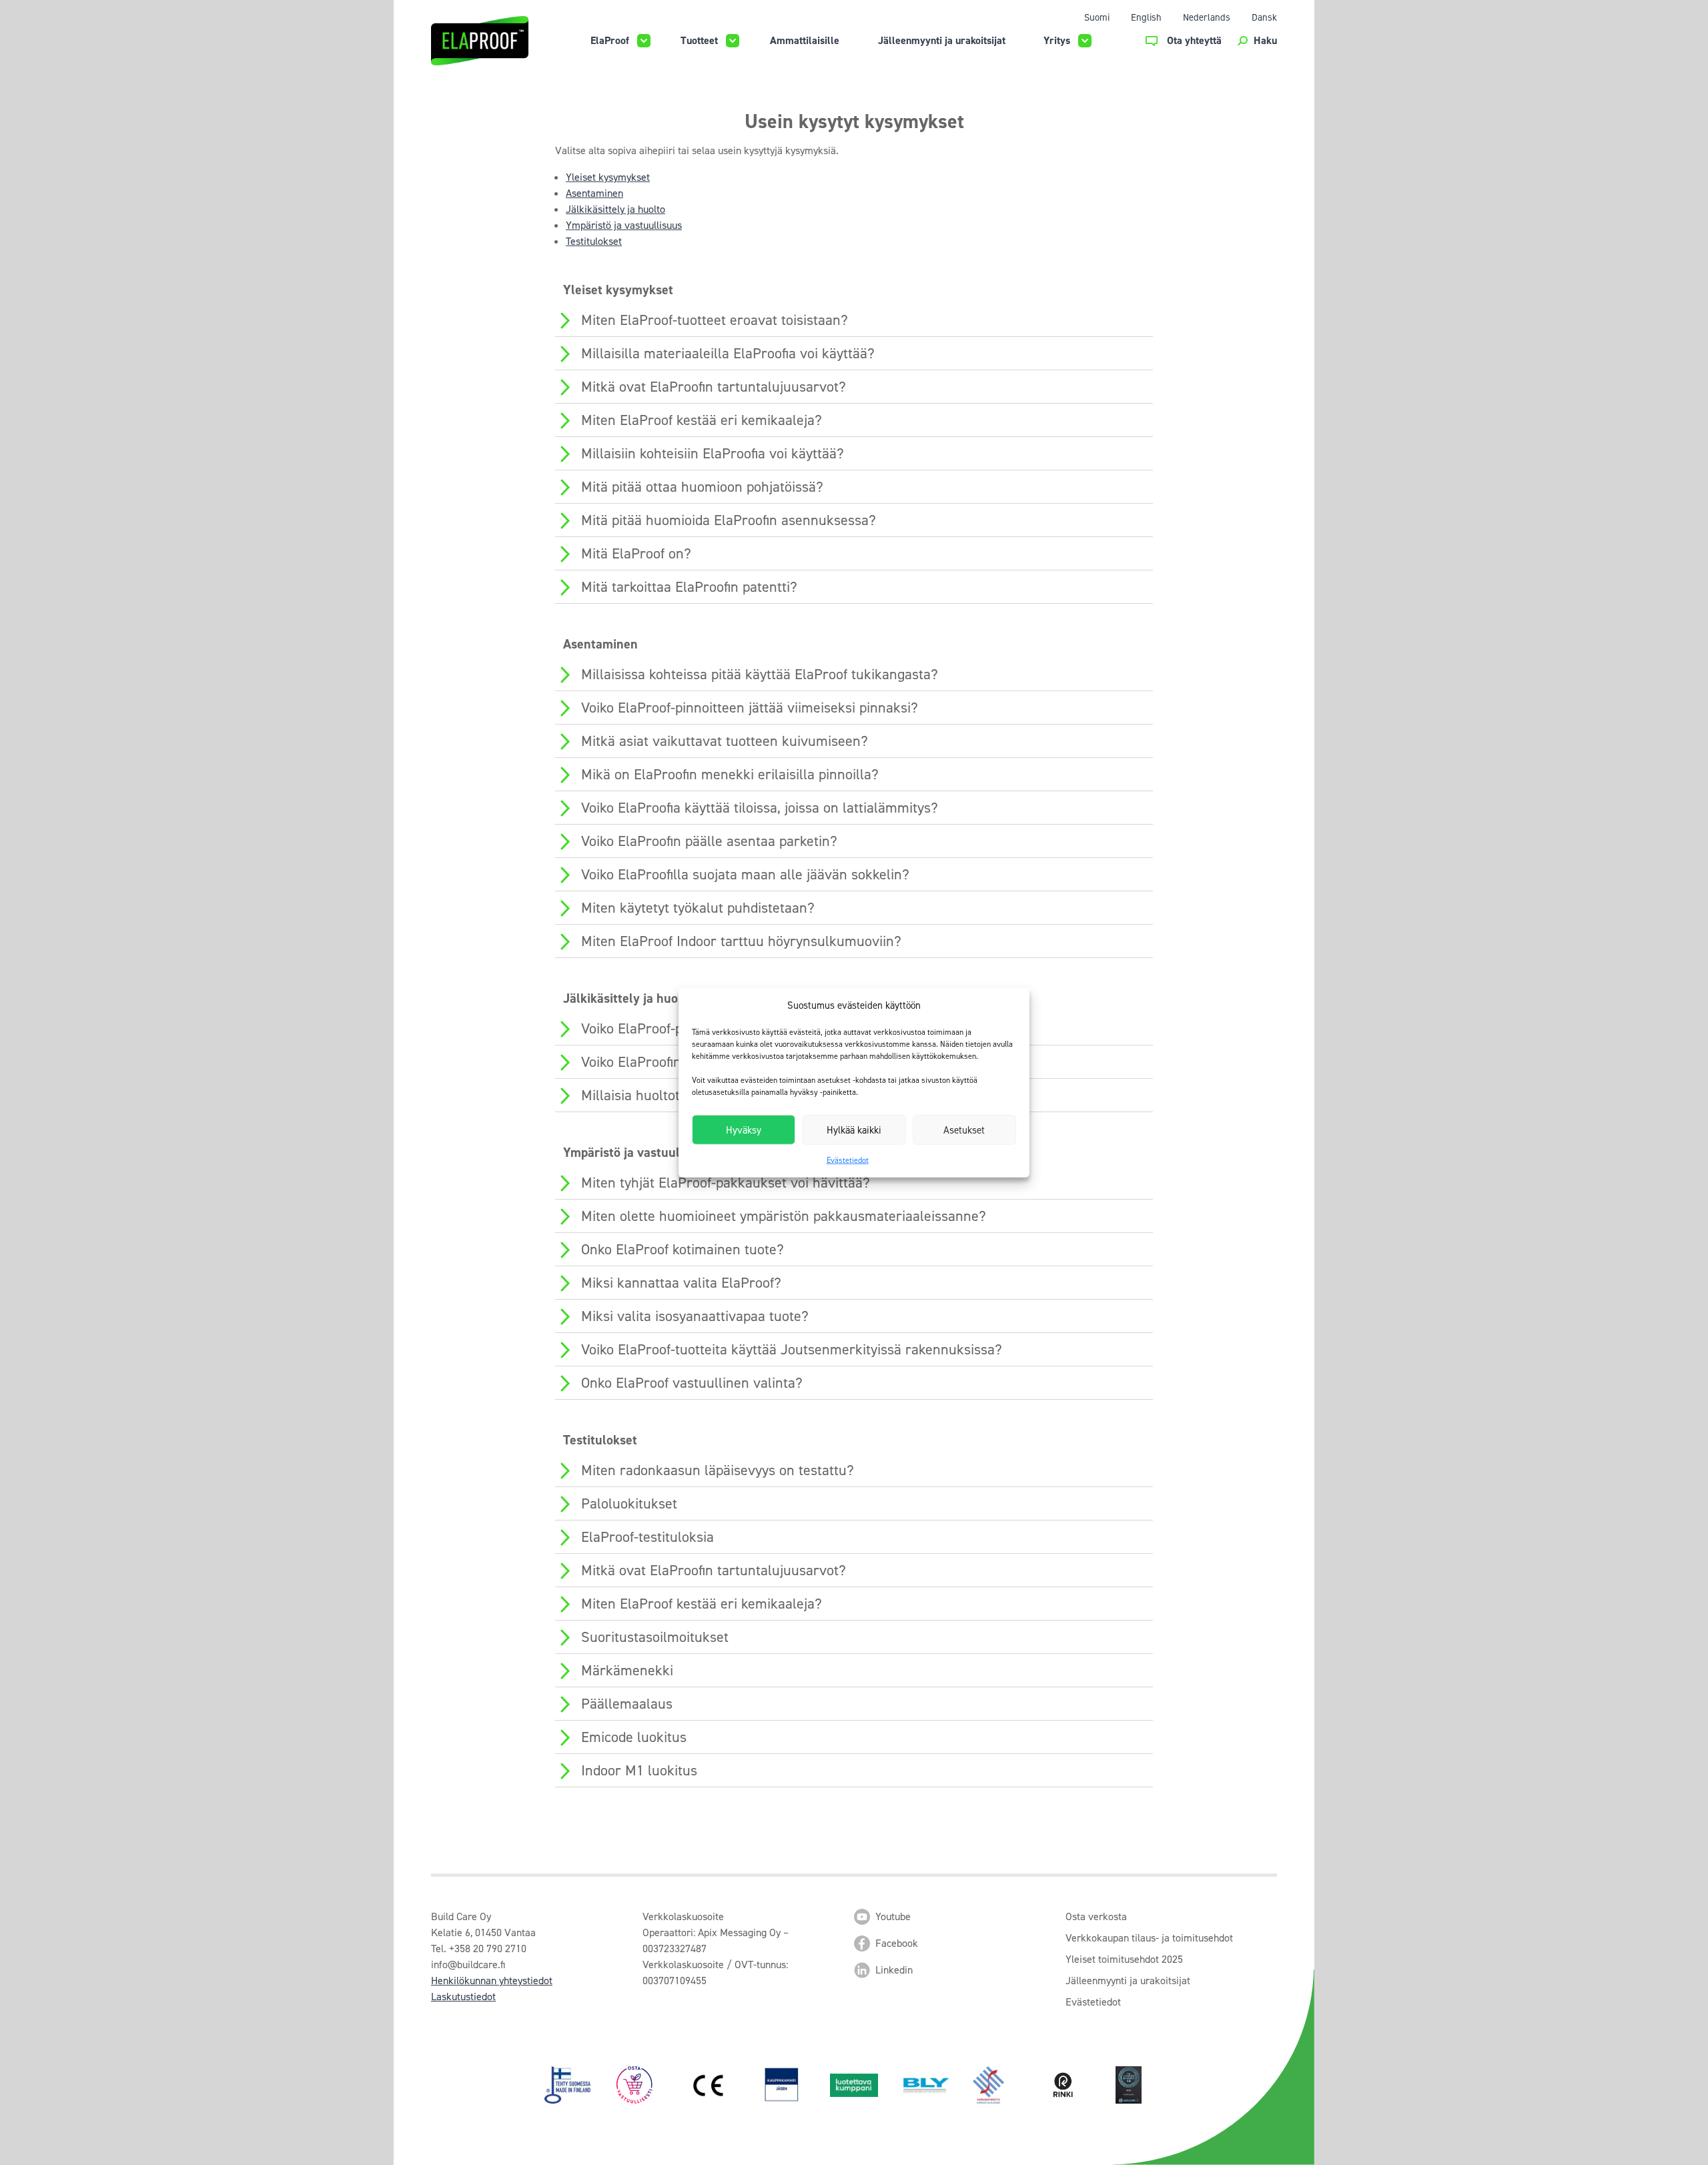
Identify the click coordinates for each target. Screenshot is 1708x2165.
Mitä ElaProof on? (636, 553)
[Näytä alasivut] (644, 41)
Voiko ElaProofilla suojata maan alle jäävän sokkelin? (745, 874)
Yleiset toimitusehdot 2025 (1124, 1959)
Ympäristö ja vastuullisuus (624, 225)
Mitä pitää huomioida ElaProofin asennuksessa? (729, 520)
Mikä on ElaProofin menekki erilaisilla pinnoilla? (730, 774)
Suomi (1097, 17)
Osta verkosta (1096, 1916)
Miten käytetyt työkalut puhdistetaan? (698, 908)
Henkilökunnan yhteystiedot (492, 1981)
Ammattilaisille (805, 40)
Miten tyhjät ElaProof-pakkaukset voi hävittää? (726, 1183)
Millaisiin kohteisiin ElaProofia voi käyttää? (713, 453)
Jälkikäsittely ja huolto (615, 209)
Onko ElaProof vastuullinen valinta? (692, 1383)
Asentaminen (594, 193)
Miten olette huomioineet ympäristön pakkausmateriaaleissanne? (784, 1216)
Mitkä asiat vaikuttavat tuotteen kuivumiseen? (725, 741)
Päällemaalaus (627, 1704)
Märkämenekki (627, 1670)
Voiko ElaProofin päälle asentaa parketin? (709, 841)
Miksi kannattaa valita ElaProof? (681, 1283)
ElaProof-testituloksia (648, 1537)
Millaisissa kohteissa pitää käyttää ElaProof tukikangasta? (760, 674)
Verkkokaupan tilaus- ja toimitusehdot (1149, 1938)
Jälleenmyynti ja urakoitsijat (942, 40)
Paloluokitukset (629, 1503)
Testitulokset (594, 241)
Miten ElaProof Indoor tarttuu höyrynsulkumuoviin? (741, 941)
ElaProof (610, 40)
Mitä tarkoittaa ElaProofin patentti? (689, 587)
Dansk (1264, 17)
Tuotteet (699, 40)
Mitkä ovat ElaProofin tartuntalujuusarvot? (714, 387)
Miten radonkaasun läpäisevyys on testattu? (718, 1470)
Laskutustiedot (463, 1997)
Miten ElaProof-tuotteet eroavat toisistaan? (715, 320)
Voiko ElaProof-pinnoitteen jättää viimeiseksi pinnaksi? (750, 708)
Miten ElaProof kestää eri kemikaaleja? (702, 420)
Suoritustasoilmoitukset (655, 1637)
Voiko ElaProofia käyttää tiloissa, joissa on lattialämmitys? (760, 808)
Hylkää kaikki (854, 1130)
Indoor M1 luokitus (639, 1770)
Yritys (1057, 40)
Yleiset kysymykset (608, 177)
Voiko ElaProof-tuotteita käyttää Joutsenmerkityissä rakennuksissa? (792, 1349)
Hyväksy (744, 1130)
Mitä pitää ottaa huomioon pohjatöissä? (702, 487)
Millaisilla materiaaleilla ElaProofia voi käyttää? (728, 353)
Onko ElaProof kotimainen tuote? (683, 1249)
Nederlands (1207, 17)
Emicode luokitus (634, 1737)
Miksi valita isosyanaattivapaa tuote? (695, 1316)
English (1146, 17)
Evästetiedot (848, 1160)
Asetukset (964, 1130)
